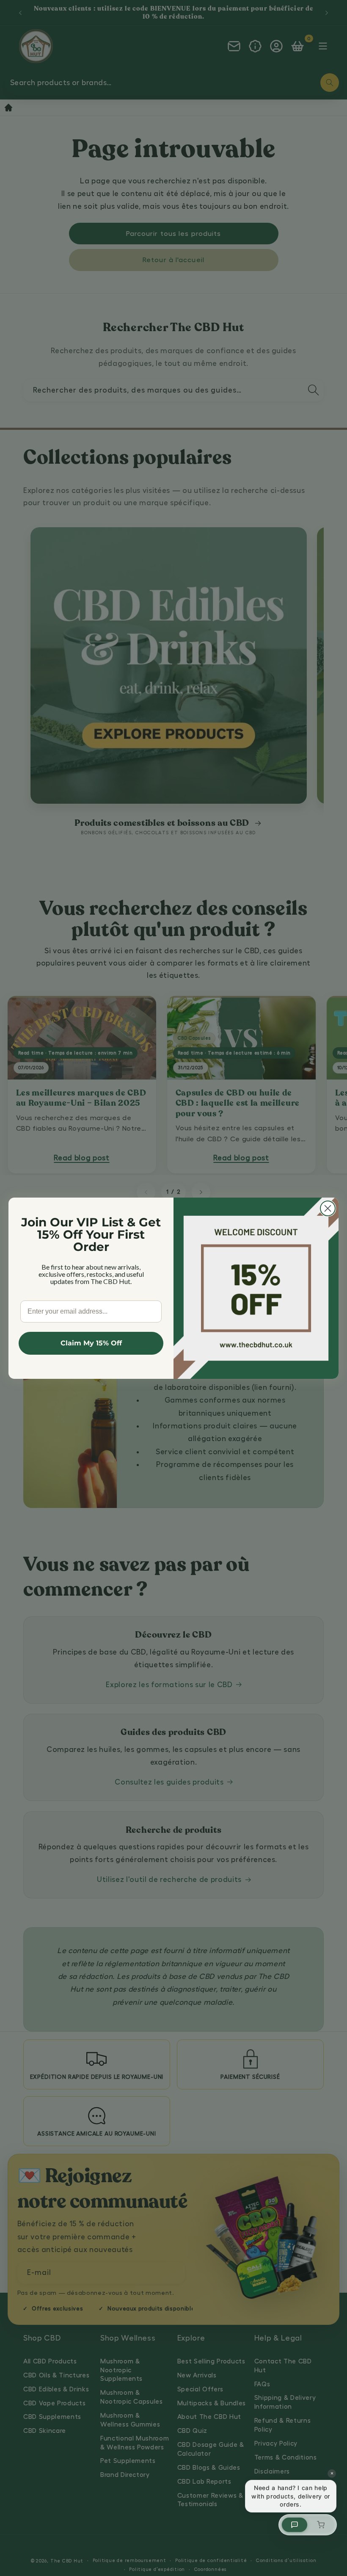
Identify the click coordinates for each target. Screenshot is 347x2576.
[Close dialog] (328, 1208)
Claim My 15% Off (91, 1343)
